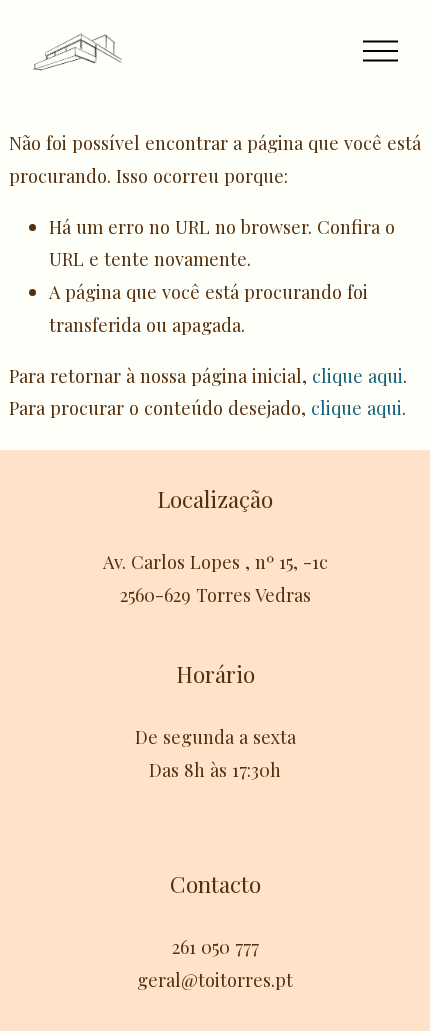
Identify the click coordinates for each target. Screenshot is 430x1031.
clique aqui (357, 375)
